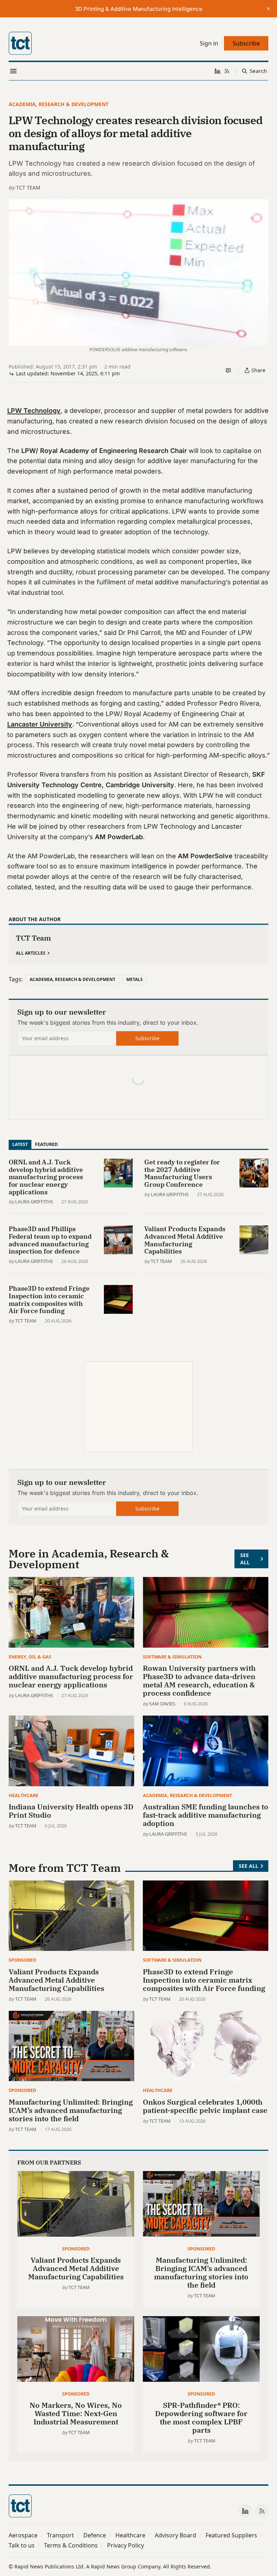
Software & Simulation (172, 1657)
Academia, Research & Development (59, 104)
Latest (20, 1144)
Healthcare (23, 1795)
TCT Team (28, 188)
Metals (135, 979)
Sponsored (22, 1960)
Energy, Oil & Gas (30, 1657)
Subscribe (147, 1038)
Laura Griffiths (34, 1202)
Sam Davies (162, 1704)
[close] (268, 9)
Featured (46, 1144)
